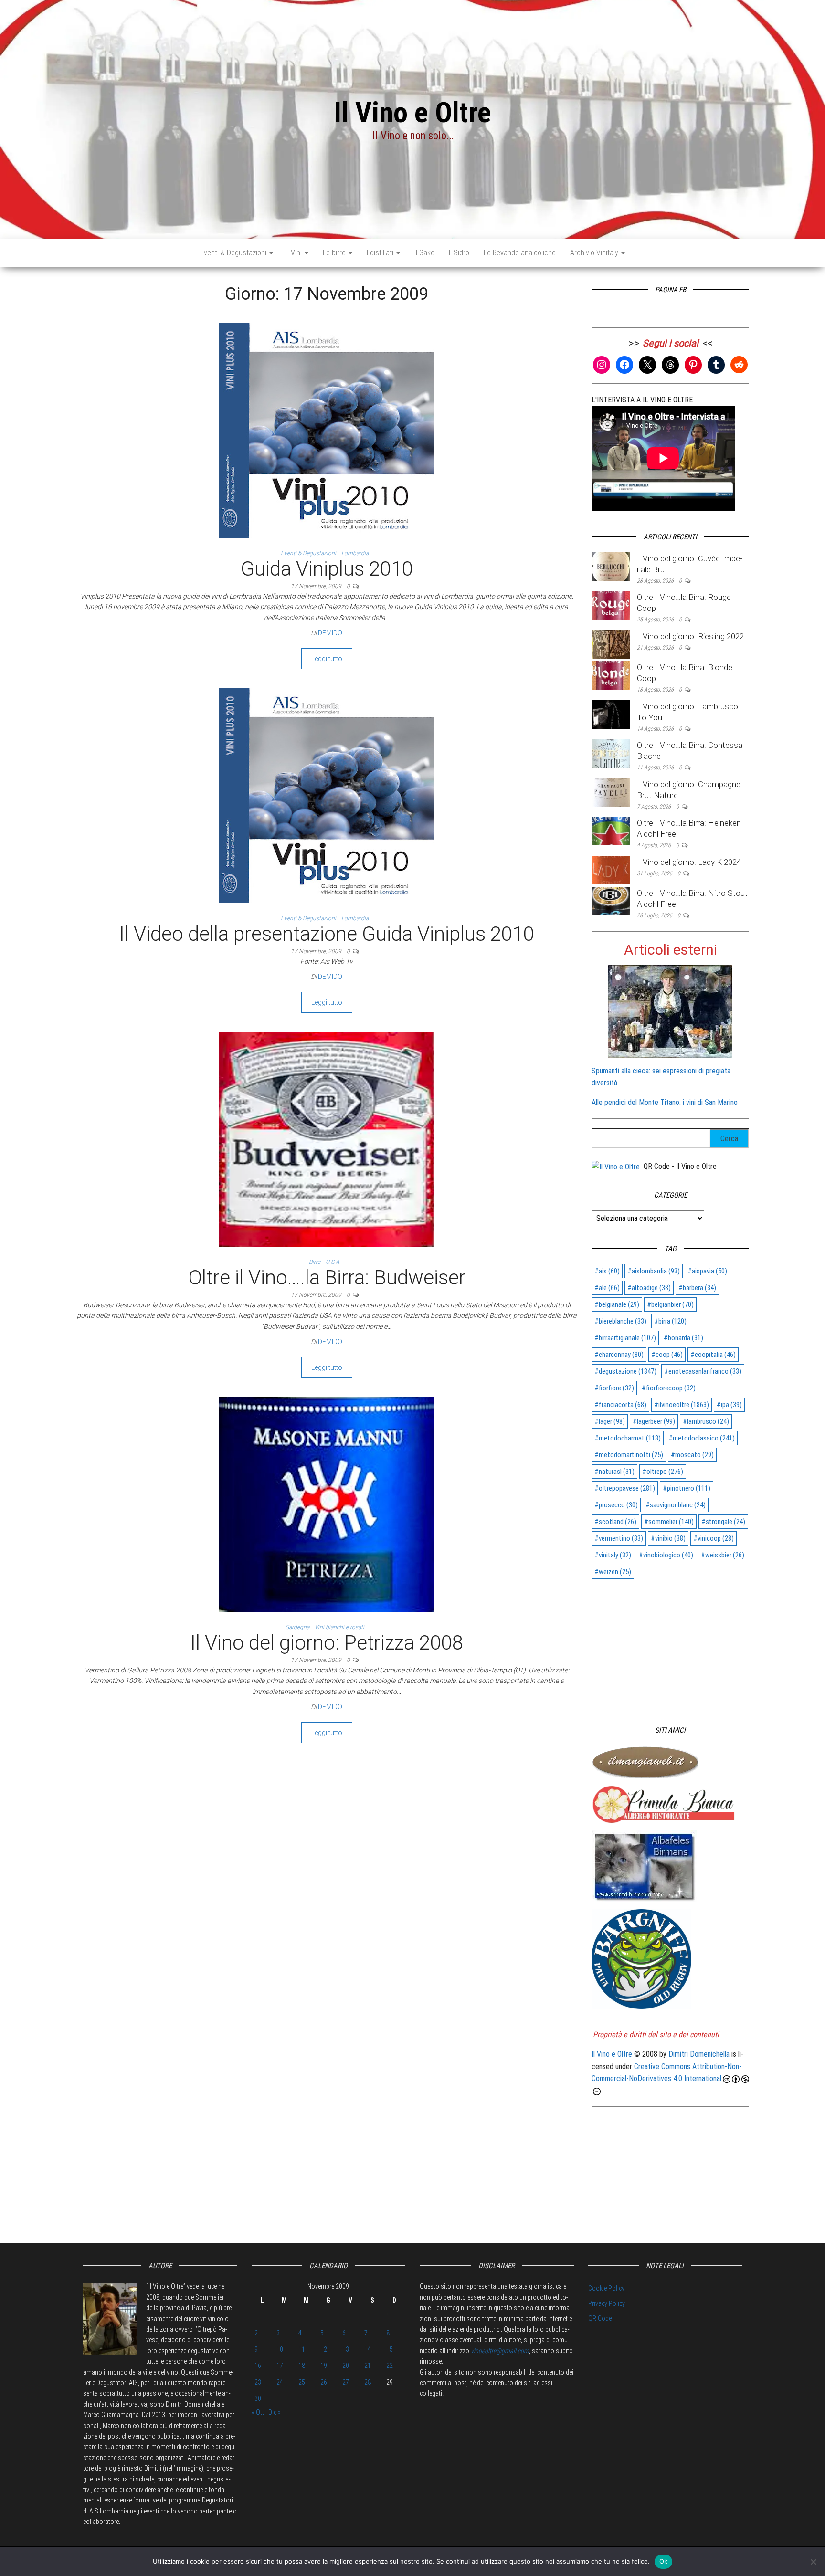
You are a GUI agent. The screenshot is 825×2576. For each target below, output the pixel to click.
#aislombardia (654, 1271)
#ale (607, 1288)
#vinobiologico (666, 1555)
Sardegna (297, 1627)
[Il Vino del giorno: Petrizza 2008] (327, 1504)
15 (390, 2349)
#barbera (697, 1288)
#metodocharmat (628, 1438)
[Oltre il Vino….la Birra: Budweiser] (327, 1139)
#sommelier (669, 1522)
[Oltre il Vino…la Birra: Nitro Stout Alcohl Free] (611, 900)
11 (302, 2349)
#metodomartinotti (629, 1455)
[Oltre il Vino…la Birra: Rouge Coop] (611, 605)
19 (324, 2366)
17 (280, 2366)
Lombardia (355, 553)
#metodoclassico (702, 1438)
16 (258, 2366)
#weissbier (723, 1555)
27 (346, 2382)
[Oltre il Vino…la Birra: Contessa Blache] (611, 752)
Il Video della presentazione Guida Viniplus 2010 (327, 934)
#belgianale (617, 1304)
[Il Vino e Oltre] (616, 1166)
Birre (315, 1262)
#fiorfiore (614, 1388)
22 (390, 2366)
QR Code (600, 2318)
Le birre (335, 253)
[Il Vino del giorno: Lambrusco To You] (611, 714)
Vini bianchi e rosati (339, 1627)
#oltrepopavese (625, 1488)
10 (280, 2349)
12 (324, 2349)
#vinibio (668, 1538)
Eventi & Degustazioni (234, 253)
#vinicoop (714, 1538)
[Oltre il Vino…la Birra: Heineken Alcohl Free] (611, 831)
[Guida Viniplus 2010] (327, 430)
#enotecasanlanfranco (703, 1371)
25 (302, 2382)
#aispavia (707, 1271)
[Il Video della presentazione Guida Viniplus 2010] (327, 795)
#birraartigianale (625, 1338)
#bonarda (683, 1338)
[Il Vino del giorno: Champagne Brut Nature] (611, 792)
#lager (610, 1421)
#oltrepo (663, 1472)
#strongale (723, 1522)
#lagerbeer (654, 1421)
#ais (607, 1271)
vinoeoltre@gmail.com (500, 2351)
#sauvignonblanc (676, 1505)
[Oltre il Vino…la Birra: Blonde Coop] (611, 675)
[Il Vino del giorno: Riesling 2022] (611, 644)
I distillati (381, 253)
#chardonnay (619, 1355)
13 (346, 2349)
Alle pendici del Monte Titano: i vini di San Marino (665, 1102)
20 (346, 2366)
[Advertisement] (670, 1648)
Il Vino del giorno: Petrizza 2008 (327, 1643)
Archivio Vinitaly (595, 253)
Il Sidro (459, 253)
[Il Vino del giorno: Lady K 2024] (611, 869)
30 (258, 2398)
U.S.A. (333, 1262)
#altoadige (649, 1288)
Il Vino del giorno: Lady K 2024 (689, 862)
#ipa (729, 1405)
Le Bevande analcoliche (520, 253)
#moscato (692, 1455)
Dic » (275, 2412)
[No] (813, 2562)
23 (258, 2382)
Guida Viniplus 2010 (327, 569)
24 (280, 2382)
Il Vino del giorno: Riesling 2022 (690, 636)
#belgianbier (670, 1304)
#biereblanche (620, 1321)
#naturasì (614, 1472)
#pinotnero (687, 1488)
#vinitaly (613, 1555)
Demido (330, 633)
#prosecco (616, 1505)
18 (302, 2366)
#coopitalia (713, 1355)
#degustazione (625, 1371)
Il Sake (424, 253)
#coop (667, 1355)
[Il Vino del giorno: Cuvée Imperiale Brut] (611, 566)
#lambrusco (706, 1421)
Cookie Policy (606, 2288)
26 (324, 2382)
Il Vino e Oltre (412, 112)
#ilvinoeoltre (682, 1405)
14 (368, 2349)
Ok (664, 2561)
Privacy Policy (607, 2303)
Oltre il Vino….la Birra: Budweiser (327, 1277)
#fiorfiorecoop (669, 1388)
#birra (670, 1321)
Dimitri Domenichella (699, 2054)
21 (368, 2366)
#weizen (613, 1572)
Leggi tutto (327, 659)
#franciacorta (620, 1405)
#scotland (615, 1522)
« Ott (258, 2412)
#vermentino (619, 1538)
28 (368, 2382)
